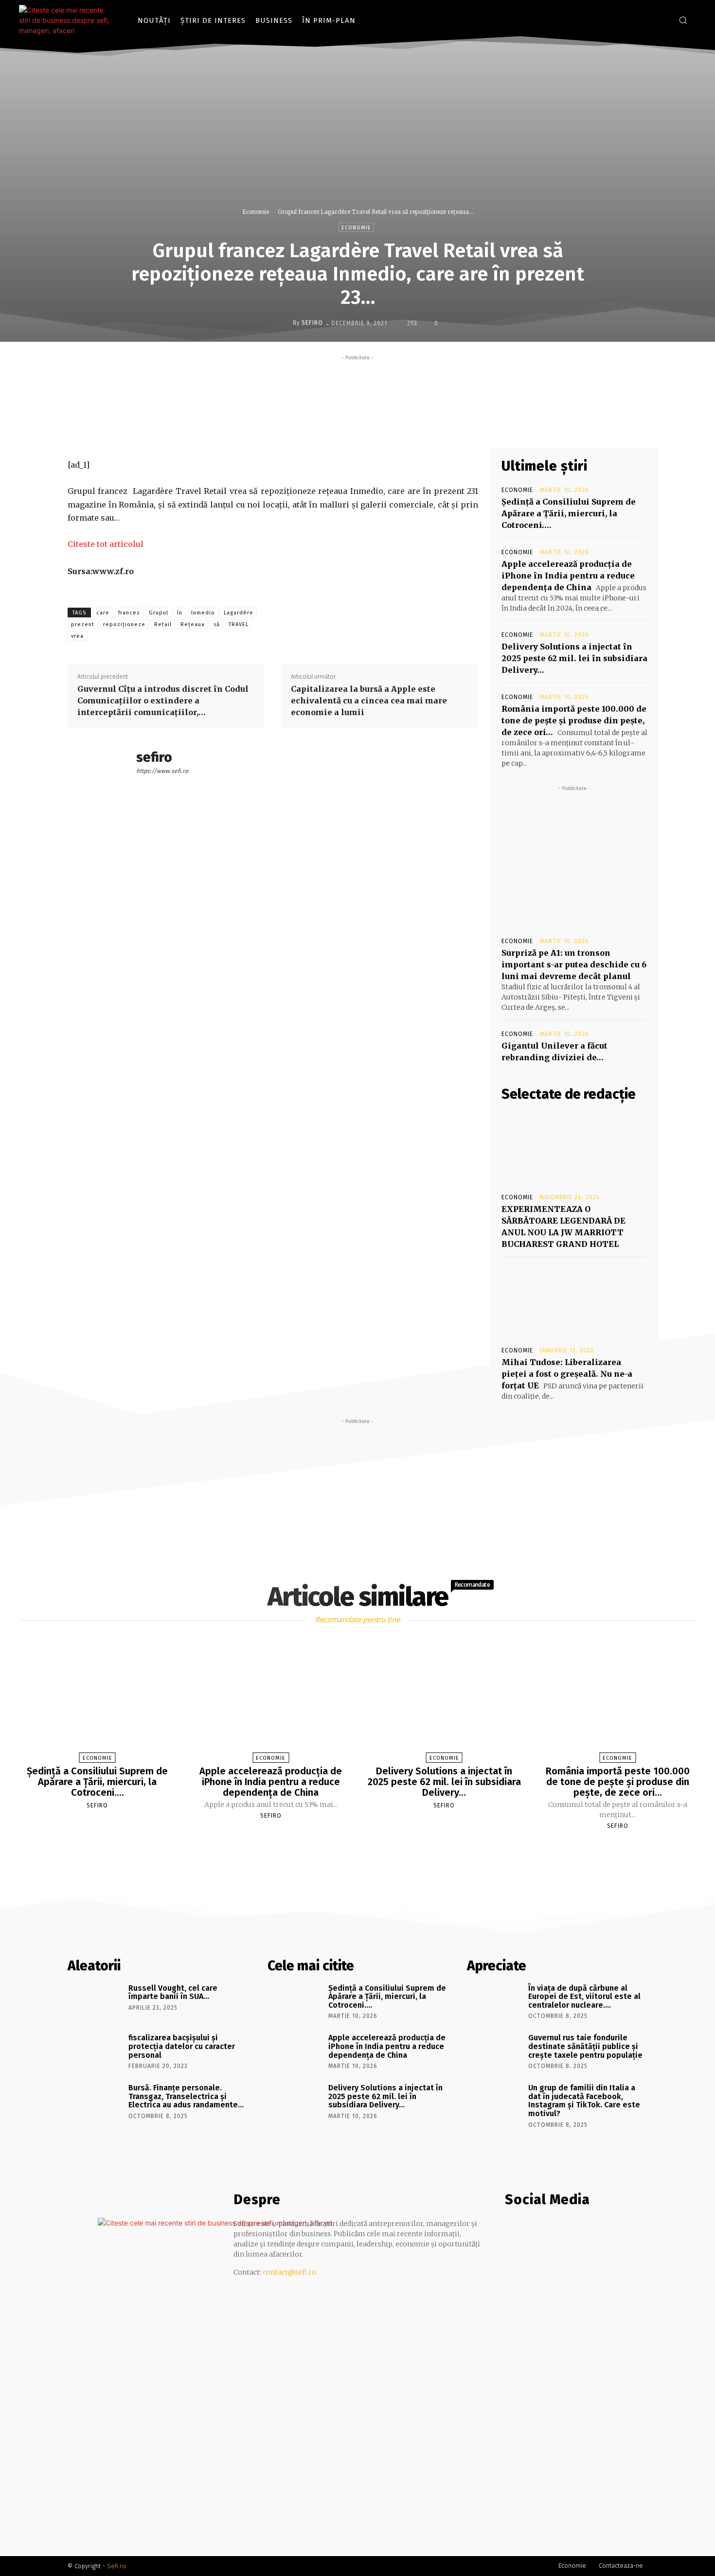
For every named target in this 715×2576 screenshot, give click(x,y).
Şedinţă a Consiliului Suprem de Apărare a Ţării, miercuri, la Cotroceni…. (569, 513)
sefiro (312, 323)
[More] (435, 426)
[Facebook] (647, 20)
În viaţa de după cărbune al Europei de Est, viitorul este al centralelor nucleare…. (584, 1997)
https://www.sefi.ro (162, 771)
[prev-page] (345, 1849)
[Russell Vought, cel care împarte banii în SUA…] (95, 2002)
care (103, 613)
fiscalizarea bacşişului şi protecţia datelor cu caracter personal (182, 2046)
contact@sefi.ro (289, 2272)
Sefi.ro (116, 2566)
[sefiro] (285, 323)
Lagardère (239, 613)
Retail (163, 624)
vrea (77, 636)
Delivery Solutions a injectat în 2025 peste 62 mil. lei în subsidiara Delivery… (574, 658)
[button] (683, 20)
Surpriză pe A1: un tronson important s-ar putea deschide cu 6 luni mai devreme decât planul (574, 964)
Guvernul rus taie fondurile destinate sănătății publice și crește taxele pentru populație (585, 2046)
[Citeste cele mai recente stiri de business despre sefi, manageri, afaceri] (68, 20)
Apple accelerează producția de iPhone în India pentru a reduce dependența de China (568, 576)
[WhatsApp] (412, 426)
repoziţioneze (124, 624)
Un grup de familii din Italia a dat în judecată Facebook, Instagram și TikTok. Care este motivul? (584, 2101)
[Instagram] (661, 20)
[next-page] (366, 1849)
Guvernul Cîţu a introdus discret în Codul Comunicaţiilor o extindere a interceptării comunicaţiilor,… (163, 701)
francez (129, 613)
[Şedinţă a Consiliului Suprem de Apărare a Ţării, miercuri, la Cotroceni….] (97, 1702)
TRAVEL (239, 624)
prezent (83, 624)
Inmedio (203, 613)
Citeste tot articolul (106, 544)
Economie (256, 212)
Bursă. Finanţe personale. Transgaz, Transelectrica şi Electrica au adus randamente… (186, 2096)
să (217, 624)
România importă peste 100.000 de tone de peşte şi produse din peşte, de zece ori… (574, 720)
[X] (368, 426)
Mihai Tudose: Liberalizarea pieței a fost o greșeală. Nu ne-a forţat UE (567, 1374)
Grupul (159, 613)
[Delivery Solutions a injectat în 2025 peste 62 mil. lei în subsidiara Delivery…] (444, 1702)
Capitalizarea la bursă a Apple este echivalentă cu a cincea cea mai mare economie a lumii (369, 701)
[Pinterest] (390, 426)
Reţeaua (193, 624)
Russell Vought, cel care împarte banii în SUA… (173, 1992)
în (180, 613)
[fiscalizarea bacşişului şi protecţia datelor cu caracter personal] (95, 2051)
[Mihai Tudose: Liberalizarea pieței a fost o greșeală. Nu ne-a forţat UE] (574, 1301)
